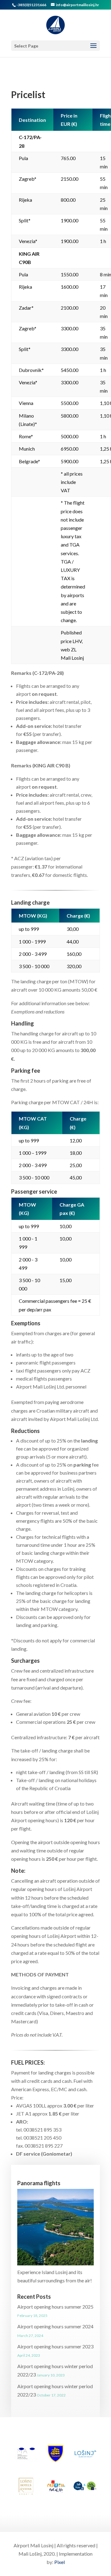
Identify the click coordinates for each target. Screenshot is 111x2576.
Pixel (60, 2562)
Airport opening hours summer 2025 (55, 2307)
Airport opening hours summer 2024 (55, 2326)
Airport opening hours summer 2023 (55, 2346)
